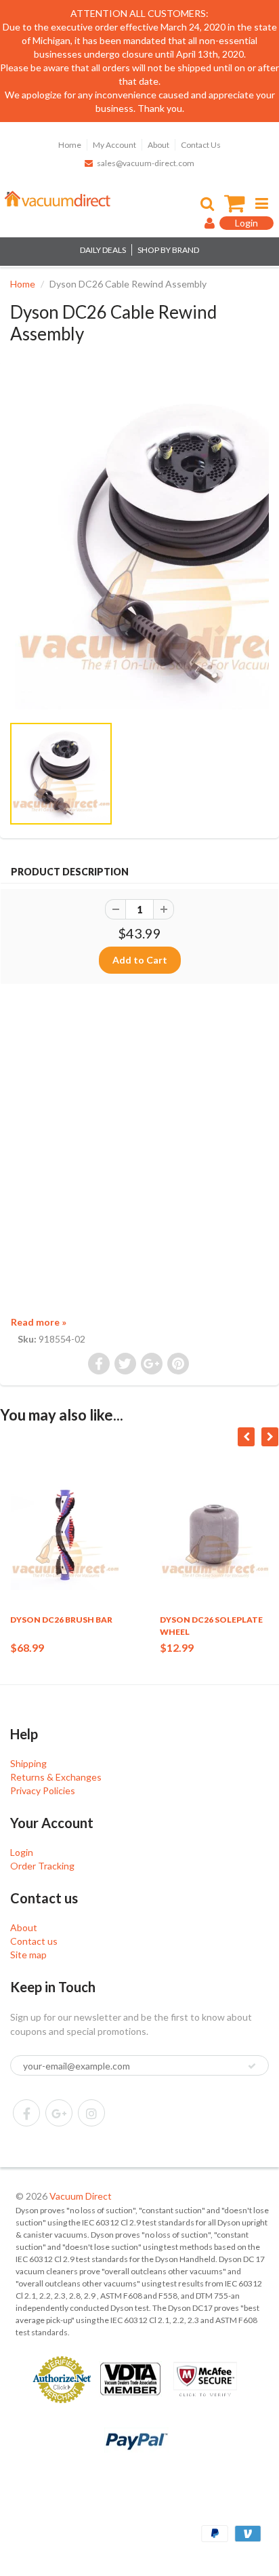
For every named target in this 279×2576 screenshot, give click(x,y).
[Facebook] (26, 2113)
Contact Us (201, 145)
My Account (114, 145)
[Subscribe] (252, 2066)
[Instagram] (91, 2113)
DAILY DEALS (103, 250)
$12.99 (177, 1647)
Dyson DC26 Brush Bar (61, 1620)
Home (70, 145)
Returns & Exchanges (56, 1777)
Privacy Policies (43, 1790)
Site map (28, 1955)
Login (22, 1852)
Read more (39, 1322)
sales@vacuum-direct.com (146, 163)
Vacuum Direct (81, 2196)
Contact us (34, 1941)
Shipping (28, 1763)
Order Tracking (42, 1866)
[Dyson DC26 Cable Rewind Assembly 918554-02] (139, 544)
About (158, 145)
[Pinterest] (59, 2113)
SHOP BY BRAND (168, 250)
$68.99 (27, 1647)
